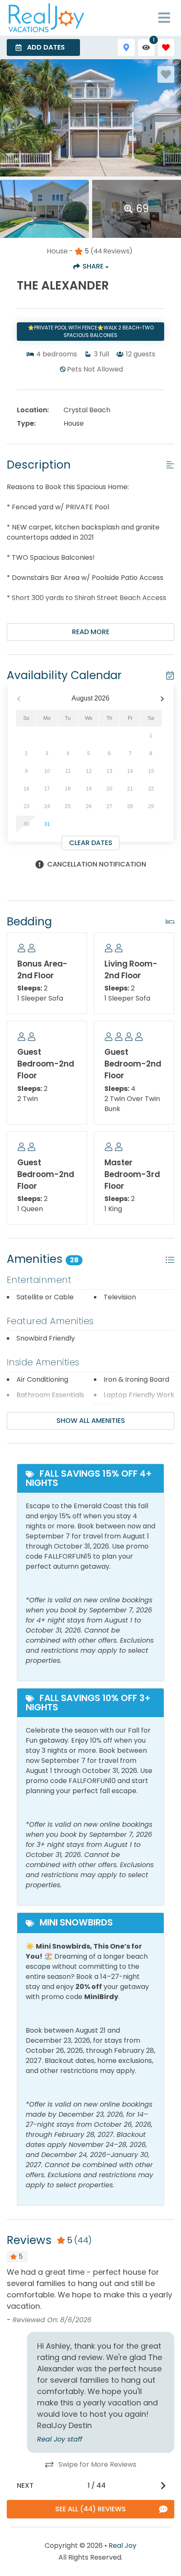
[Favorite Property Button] (166, 74)
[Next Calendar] (162, 699)
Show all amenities (91, 1421)
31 (47, 824)
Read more (91, 632)
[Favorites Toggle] (166, 47)
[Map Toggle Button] (126, 47)
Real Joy (122, 2546)
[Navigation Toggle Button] (164, 18)
